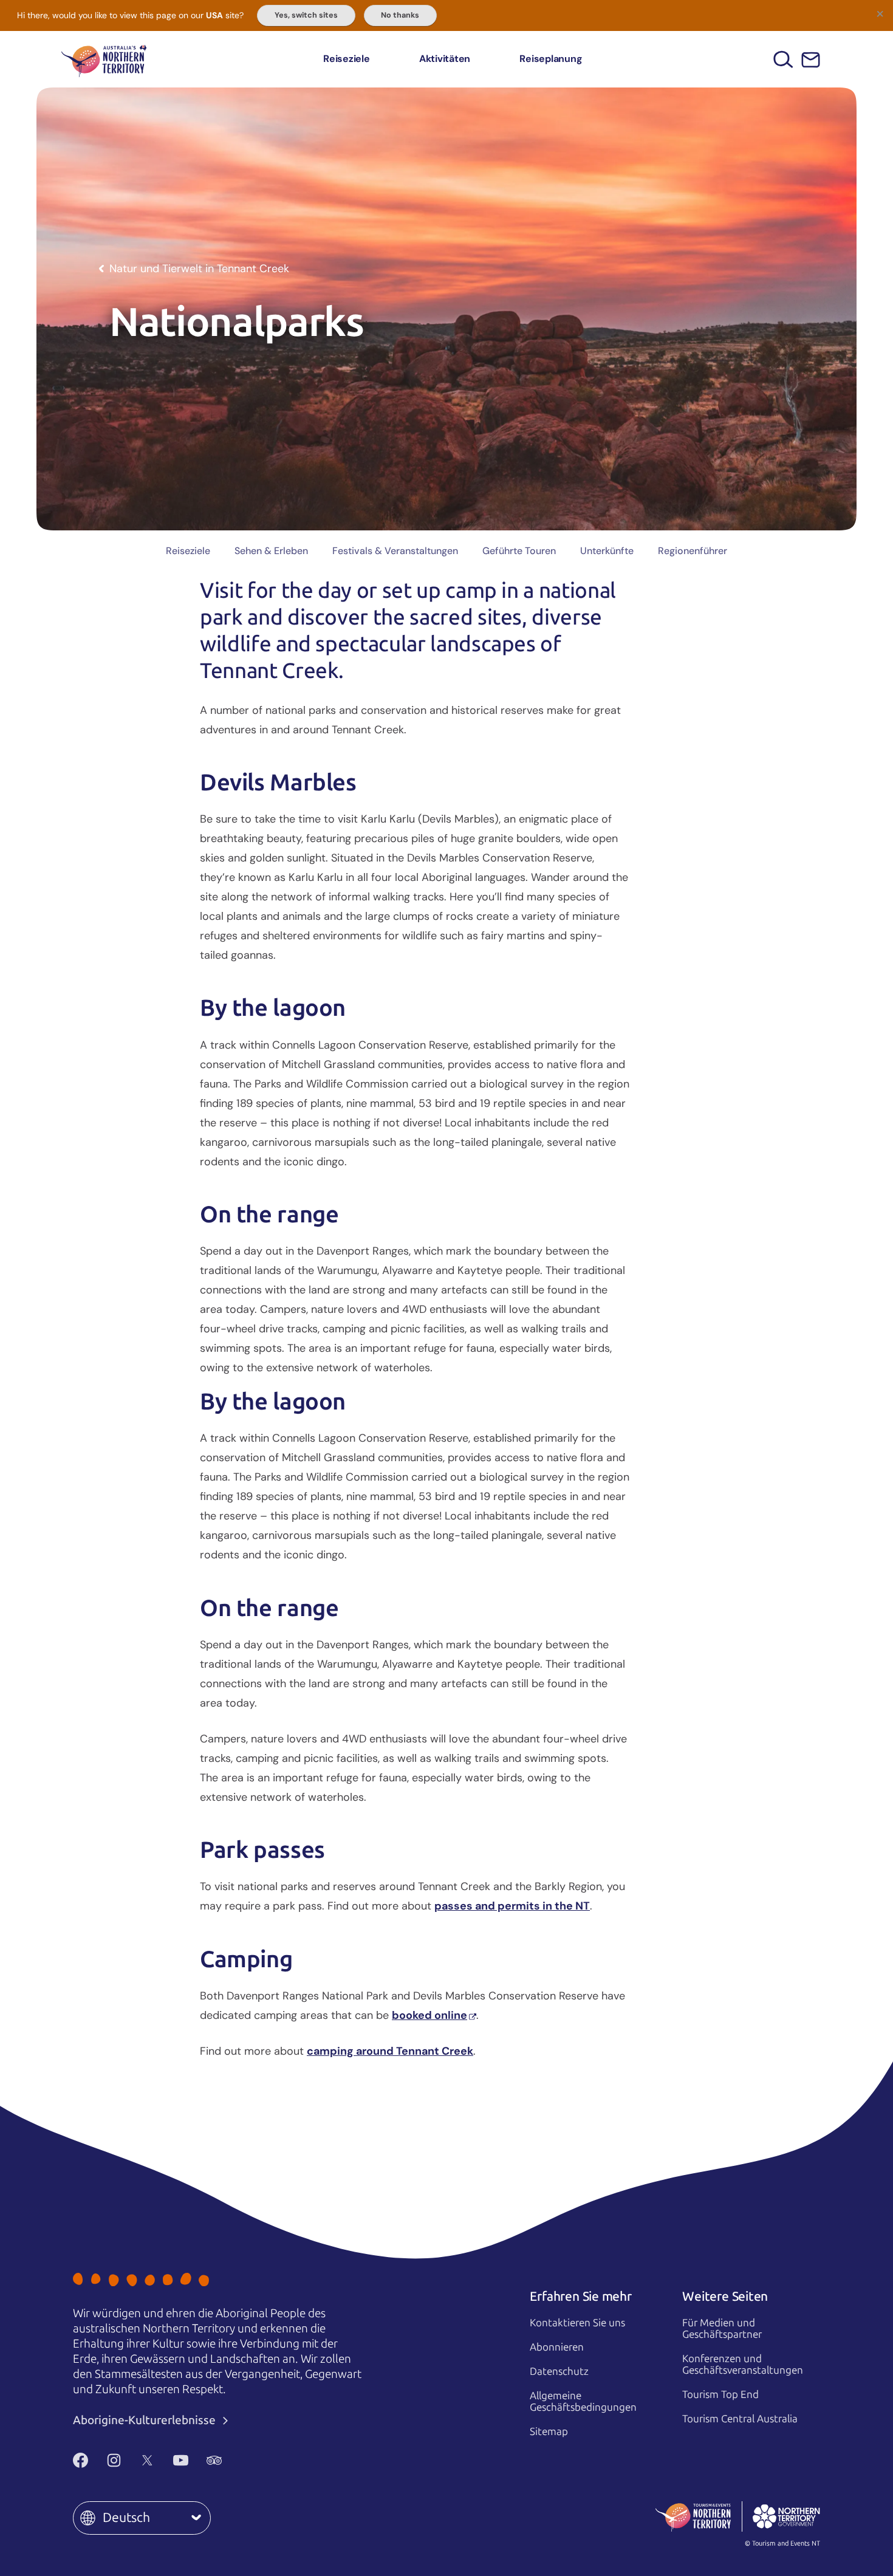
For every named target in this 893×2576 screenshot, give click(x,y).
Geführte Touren (519, 551)
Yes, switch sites (306, 15)
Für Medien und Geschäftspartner (722, 2328)
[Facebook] (80, 2460)
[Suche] (783, 59)
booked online (429, 2015)
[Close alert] (880, 13)
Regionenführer (693, 551)
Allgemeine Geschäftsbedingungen (583, 2401)
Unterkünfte (607, 551)
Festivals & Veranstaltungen (395, 551)
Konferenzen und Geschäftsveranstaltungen (743, 2364)
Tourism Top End (720, 2394)
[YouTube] (181, 2460)
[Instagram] (114, 2460)
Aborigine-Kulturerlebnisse (145, 2420)
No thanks (400, 15)
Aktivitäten (445, 59)
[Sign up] (811, 60)
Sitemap (549, 2431)
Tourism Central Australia (740, 2419)
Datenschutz (559, 2371)
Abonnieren (557, 2347)
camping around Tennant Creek (390, 2051)
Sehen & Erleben (271, 551)
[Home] (104, 59)
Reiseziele (347, 59)
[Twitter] (147, 2460)
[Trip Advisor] (214, 2460)
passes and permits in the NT (512, 1906)
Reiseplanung (551, 59)
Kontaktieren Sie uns (577, 2323)
